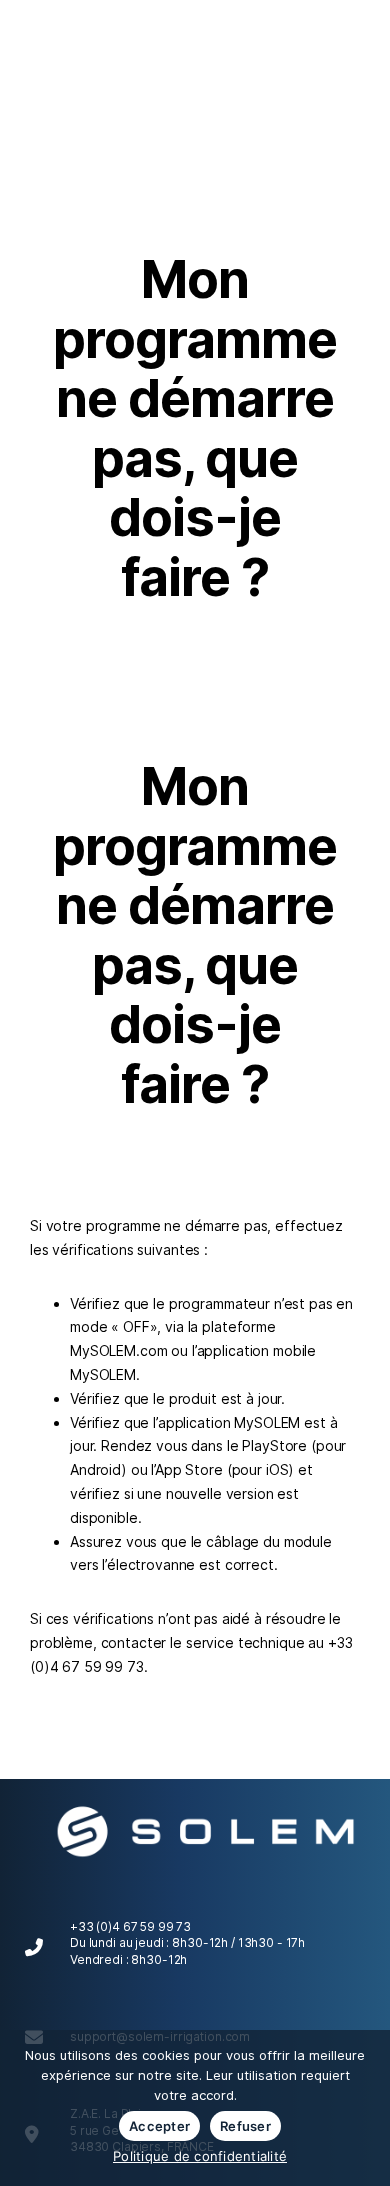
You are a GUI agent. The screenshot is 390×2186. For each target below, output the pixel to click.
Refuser (245, 2126)
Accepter (159, 2126)
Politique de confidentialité (200, 2156)
